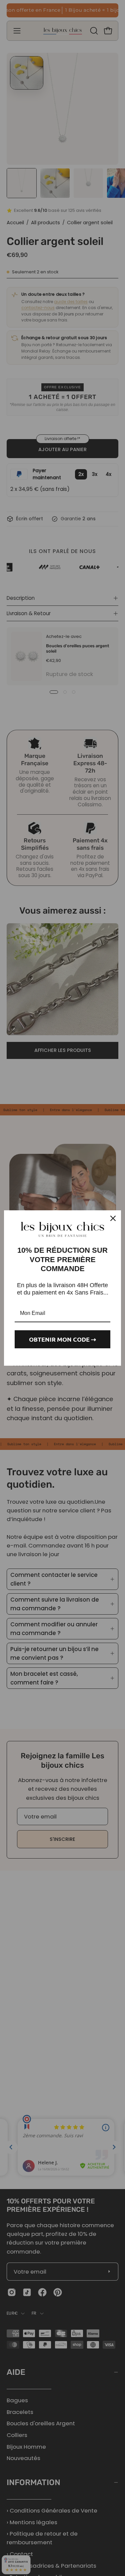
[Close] (113, 1218)
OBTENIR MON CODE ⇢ (62, 1339)
